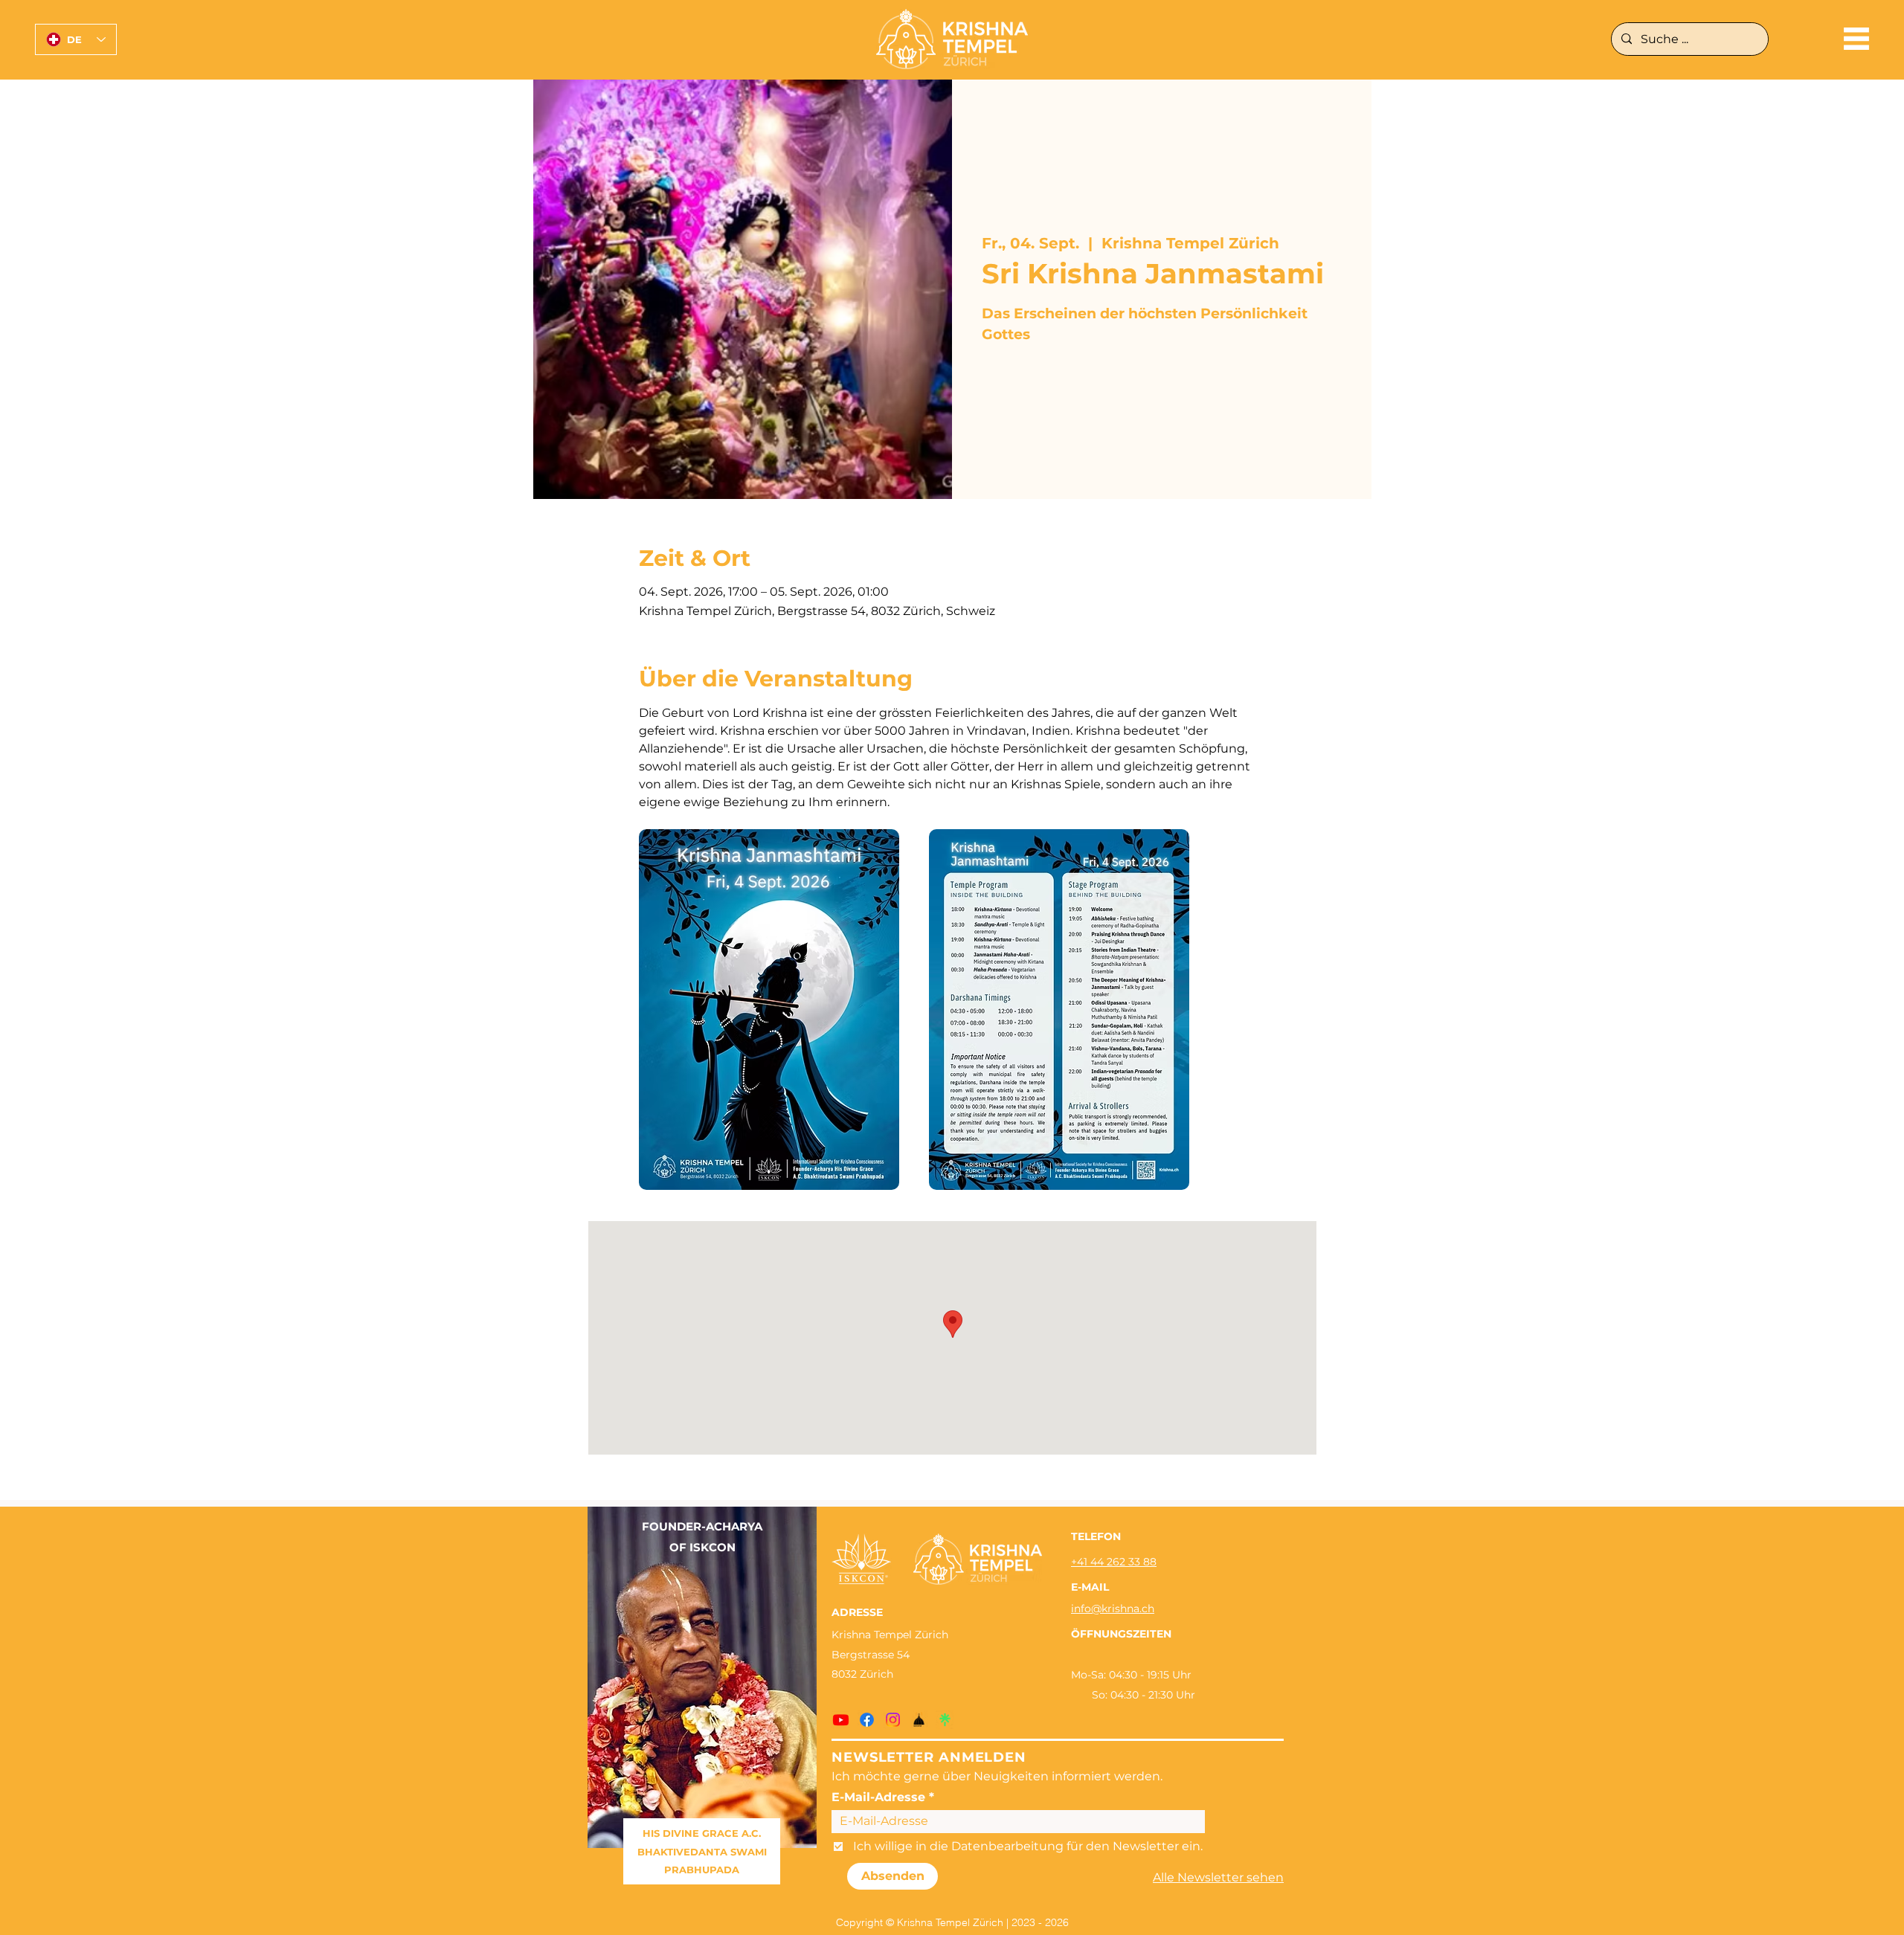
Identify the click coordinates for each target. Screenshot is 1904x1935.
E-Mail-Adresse (878, 1797)
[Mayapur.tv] (919, 1720)
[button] (1856, 39)
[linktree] (945, 1720)
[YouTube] (841, 1720)
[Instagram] (893, 1720)
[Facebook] (867, 1720)
